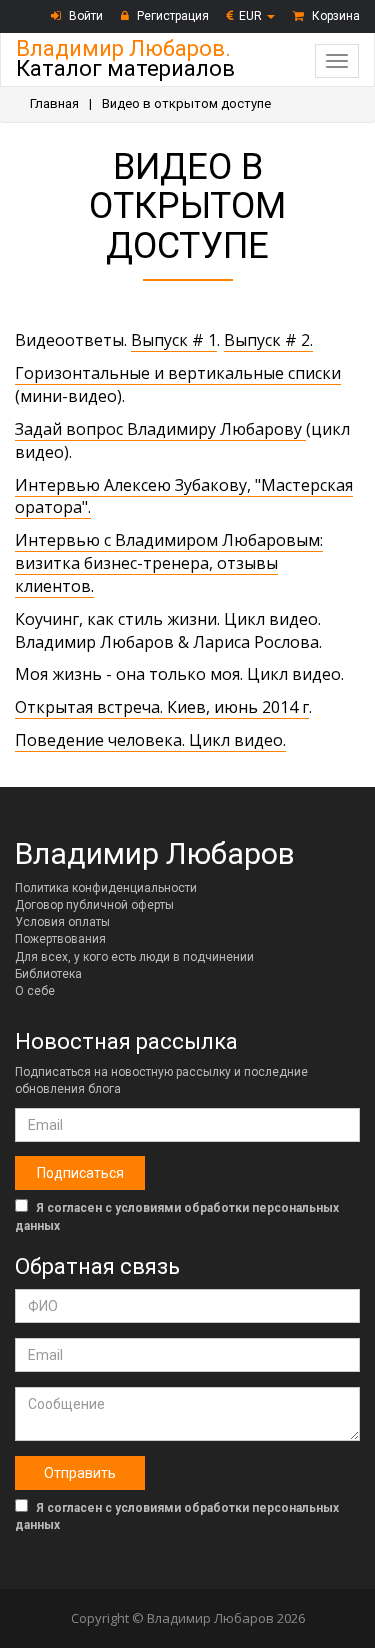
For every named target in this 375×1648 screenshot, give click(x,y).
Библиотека (48, 974)
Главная (54, 103)
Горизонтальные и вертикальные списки (178, 373)
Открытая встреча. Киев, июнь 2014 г (162, 707)
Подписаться (80, 1173)
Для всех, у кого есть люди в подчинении (134, 957)
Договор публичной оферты (94, 905)
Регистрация (171, 16)
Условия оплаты (62, 922)
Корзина (334, 16)
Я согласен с (177, 1216)
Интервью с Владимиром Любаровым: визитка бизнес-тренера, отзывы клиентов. (169, 563)
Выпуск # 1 (174, 340)
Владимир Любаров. (125, 58)
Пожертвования (60, 939)
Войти (84, 16)
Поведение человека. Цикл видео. (150, 740)
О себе (35, 991)
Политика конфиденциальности (106, 888)
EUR (252, 16)
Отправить (80, 1473)
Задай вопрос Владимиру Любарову (160, 429)
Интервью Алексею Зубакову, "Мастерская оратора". (184, 496)
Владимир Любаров (155, 853)
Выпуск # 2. (268, 340)
